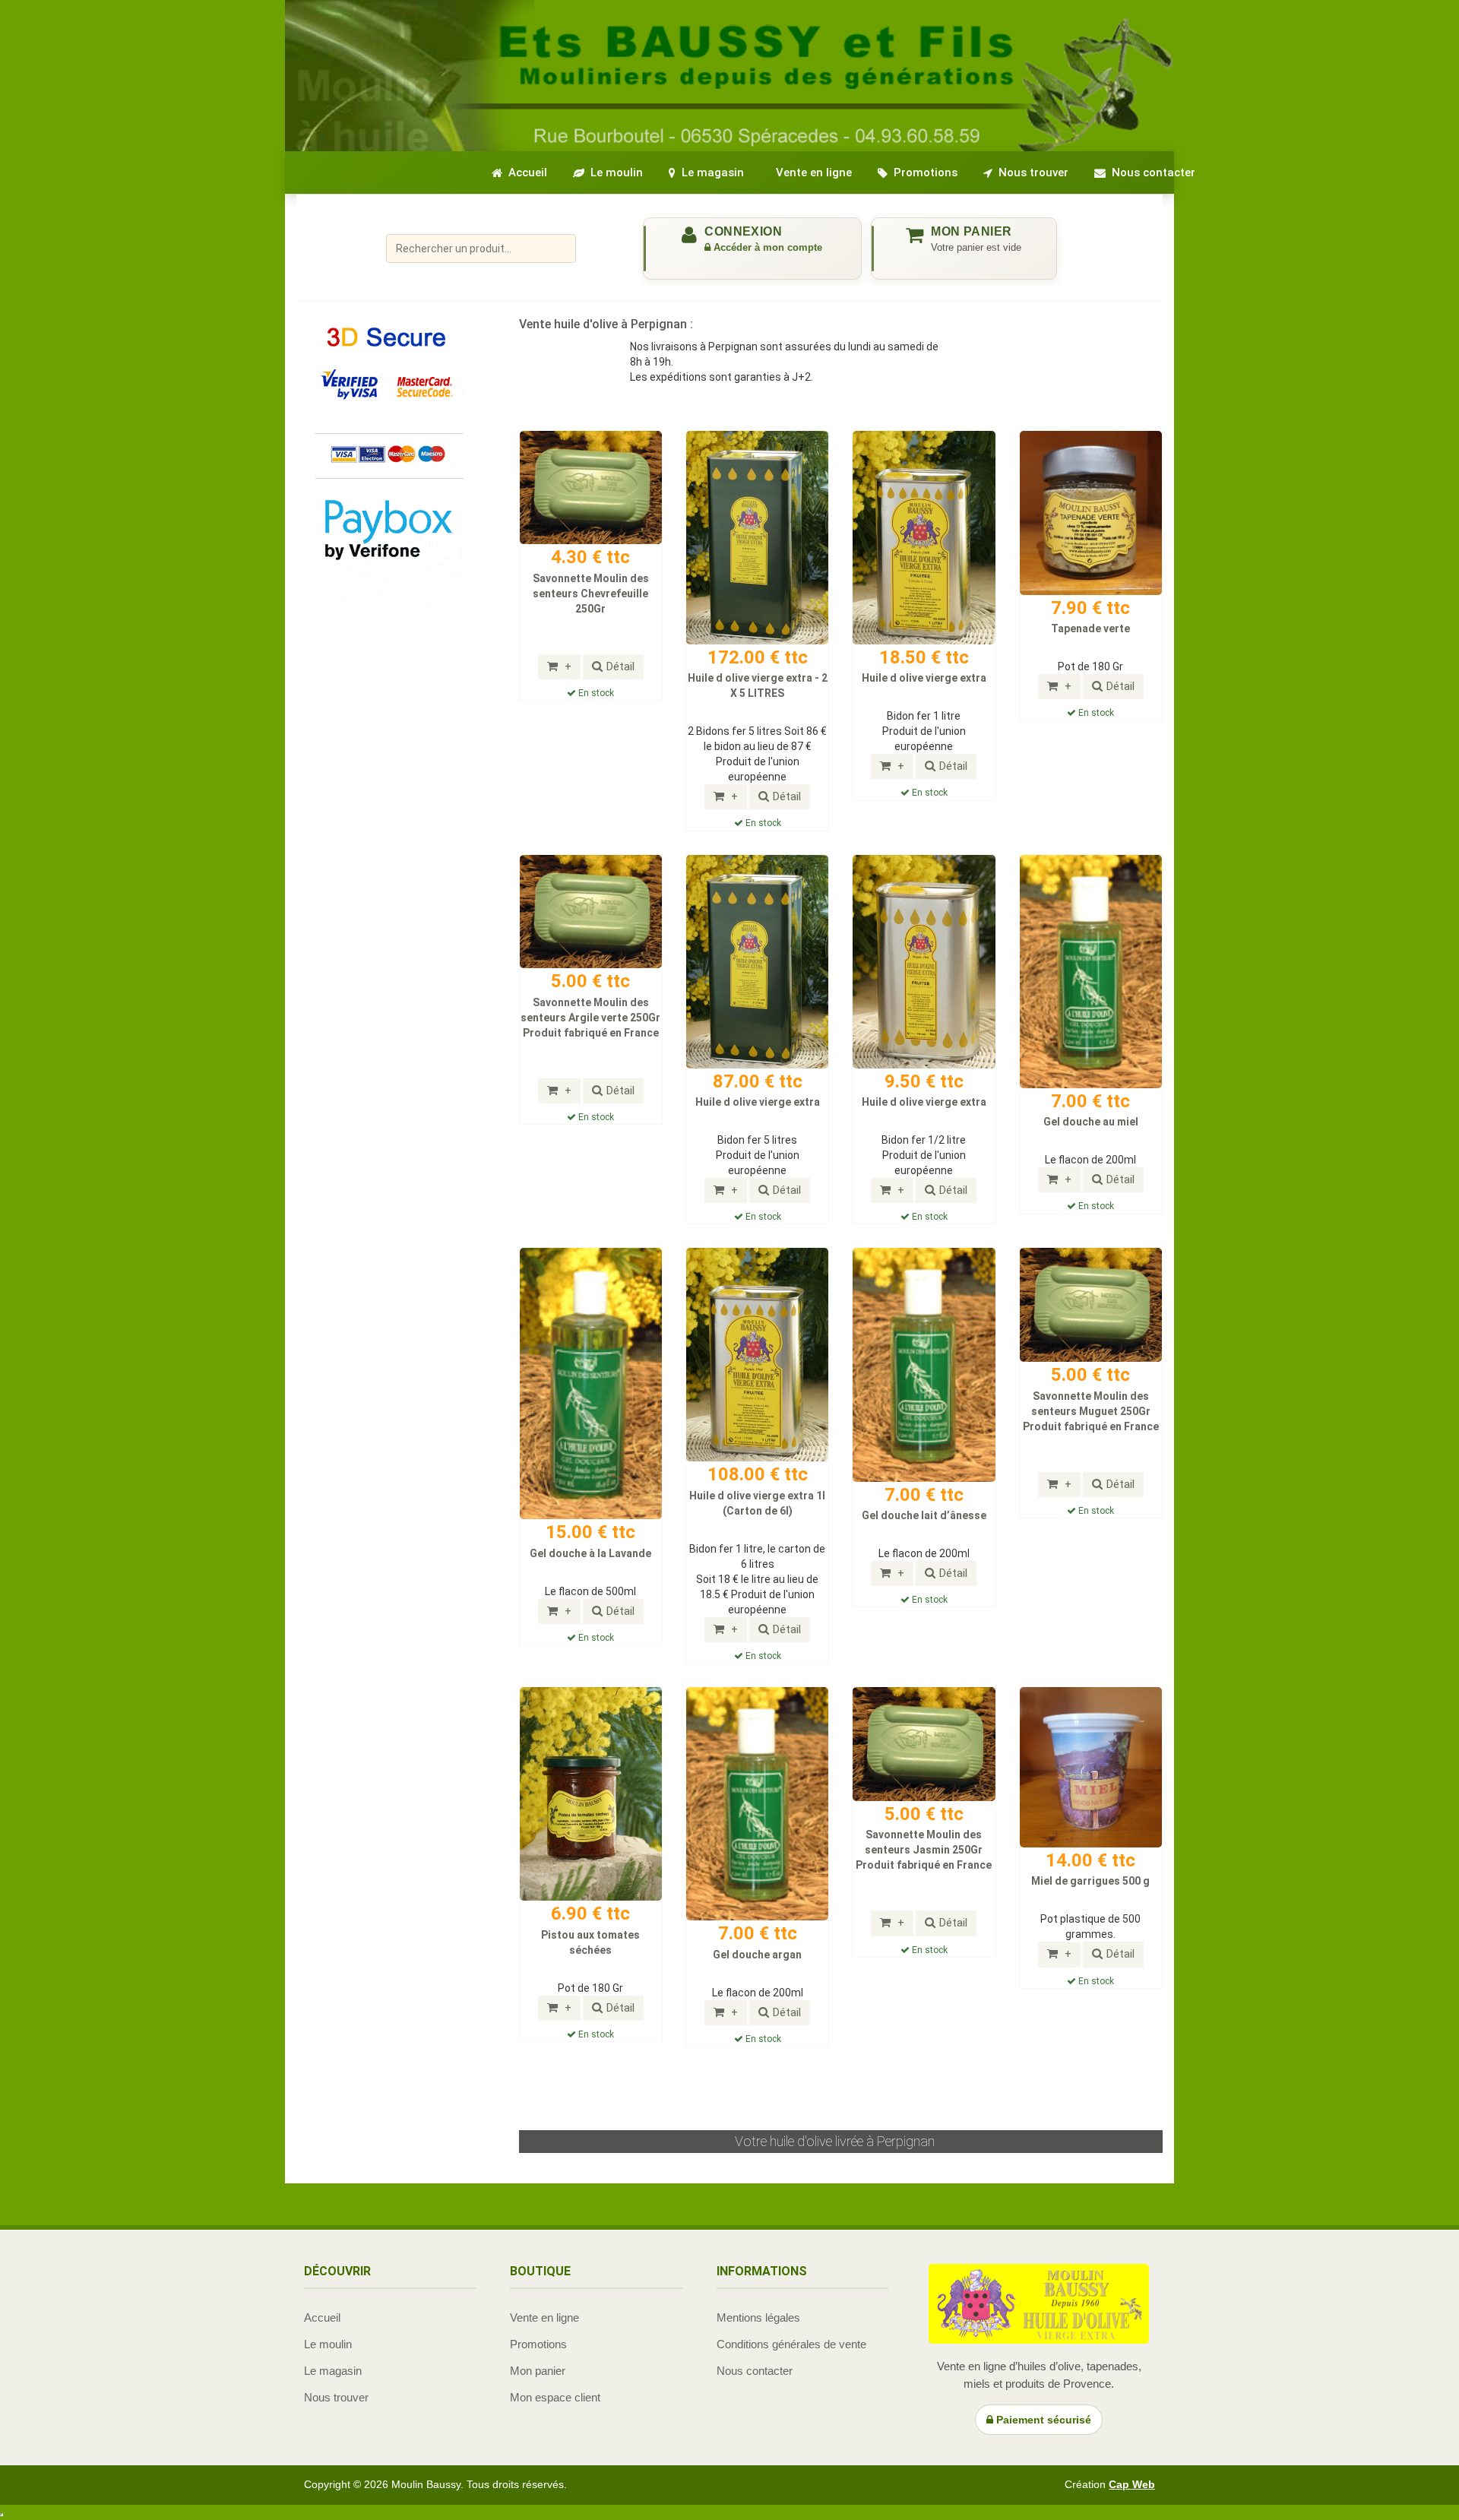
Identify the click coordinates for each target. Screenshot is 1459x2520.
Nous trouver (336, 2397)
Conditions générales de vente (791, 2344)
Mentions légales (758, 2317)
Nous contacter (755, 2371)
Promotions (538, 2344)
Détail (620, 666)
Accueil (322, 2317)
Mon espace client (555, 2397)
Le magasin (333, 2371)
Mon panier (538, 2371)
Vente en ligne (544, 2317)
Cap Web (1132, 2484)
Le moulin (328, 2344)
